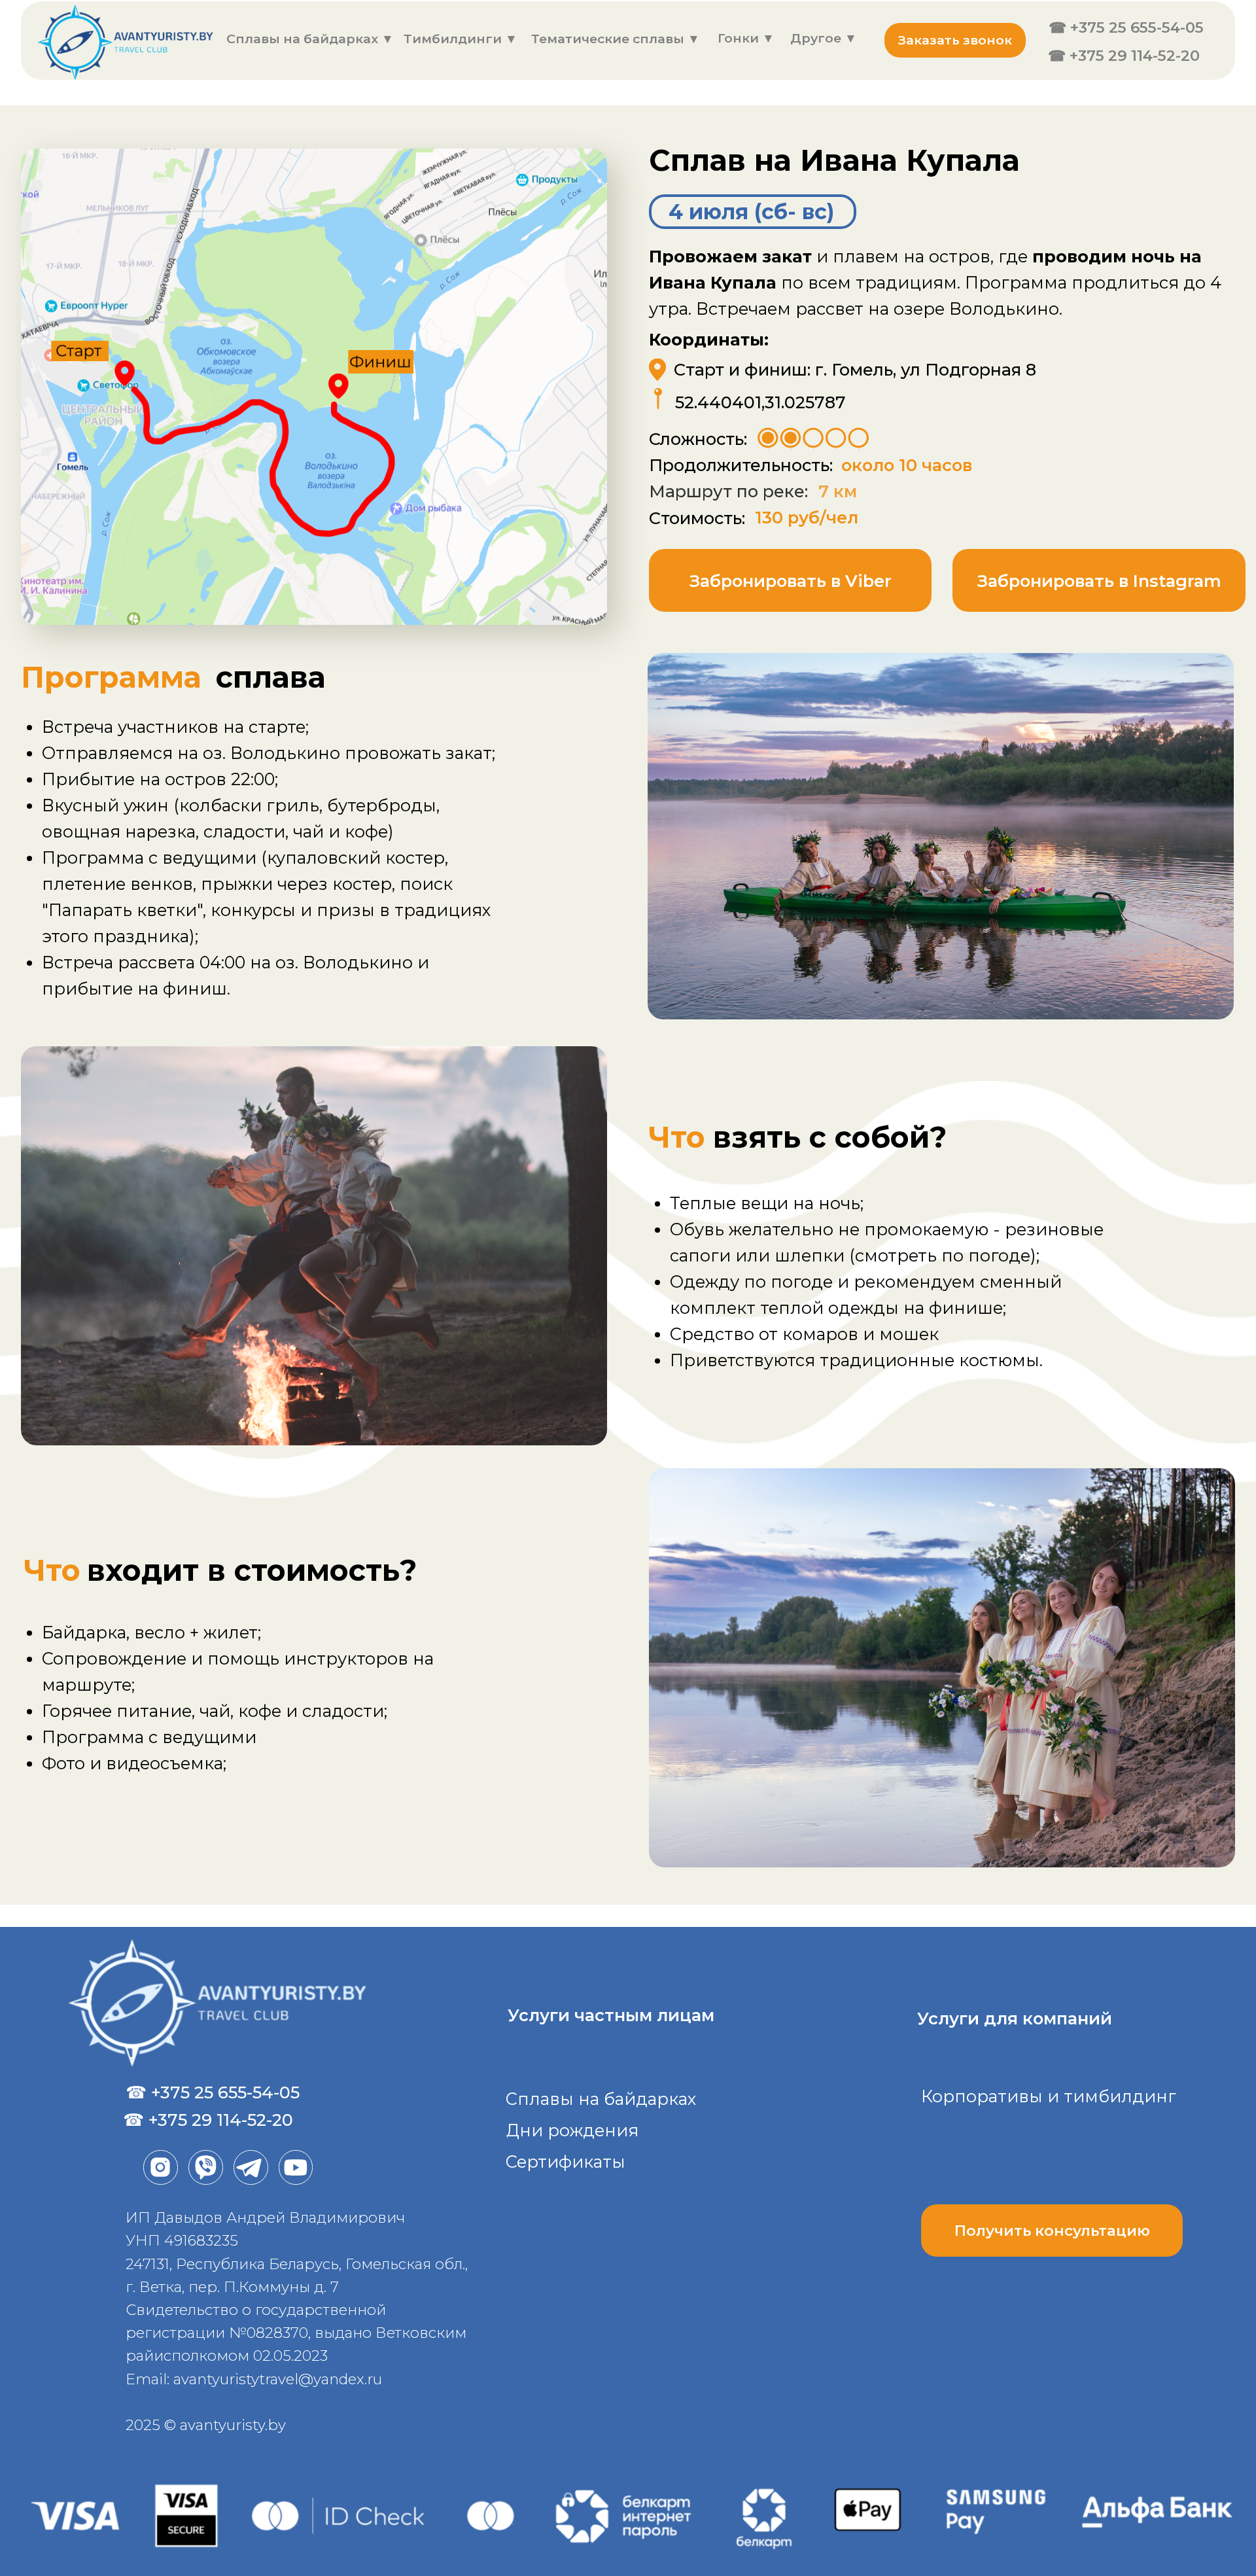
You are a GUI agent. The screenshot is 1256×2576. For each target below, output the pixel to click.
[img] (131, 43)
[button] (955, 40)
